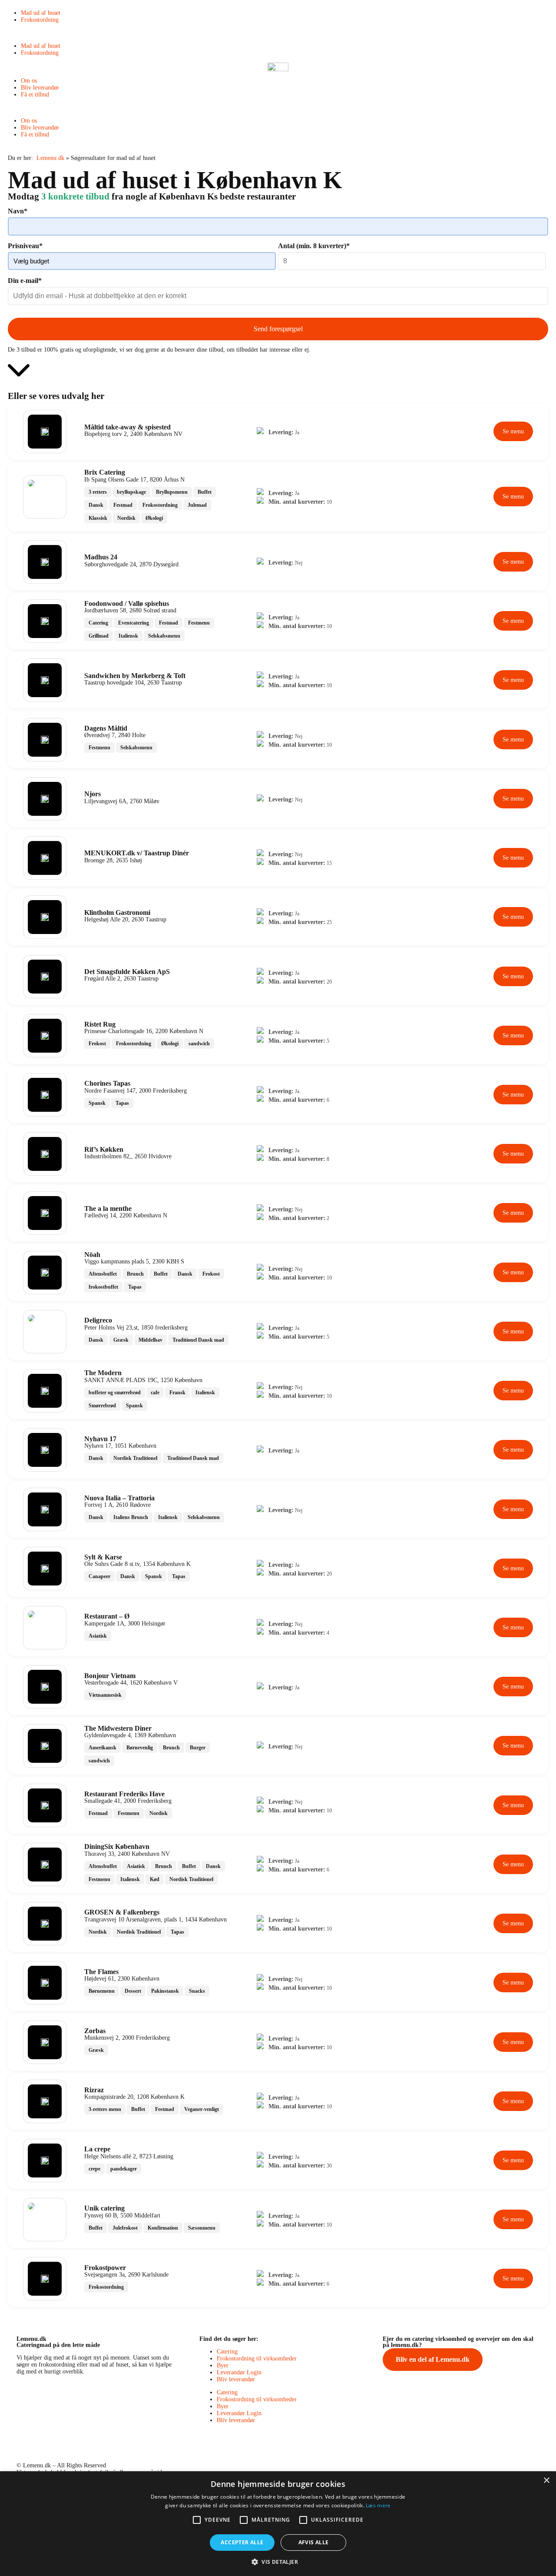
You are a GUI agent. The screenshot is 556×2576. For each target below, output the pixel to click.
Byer (223, 2365)
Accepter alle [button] (242, 2542)
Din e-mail (25, 281)
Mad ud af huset (41, 13)
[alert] (278, 2524)
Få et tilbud (35, 95)
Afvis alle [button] (314, 2542)
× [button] (546, 2481)
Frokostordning (40, 20)
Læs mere (378, 2505)
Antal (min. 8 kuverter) (314, 246)
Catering (227, 2352)
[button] (278, 33)
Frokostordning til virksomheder (257, 2358)
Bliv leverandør (40, 88)
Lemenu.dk (50, 158)
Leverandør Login (239, 2372)
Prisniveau (25, 246)
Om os (29, 81)
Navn (18, 211)
